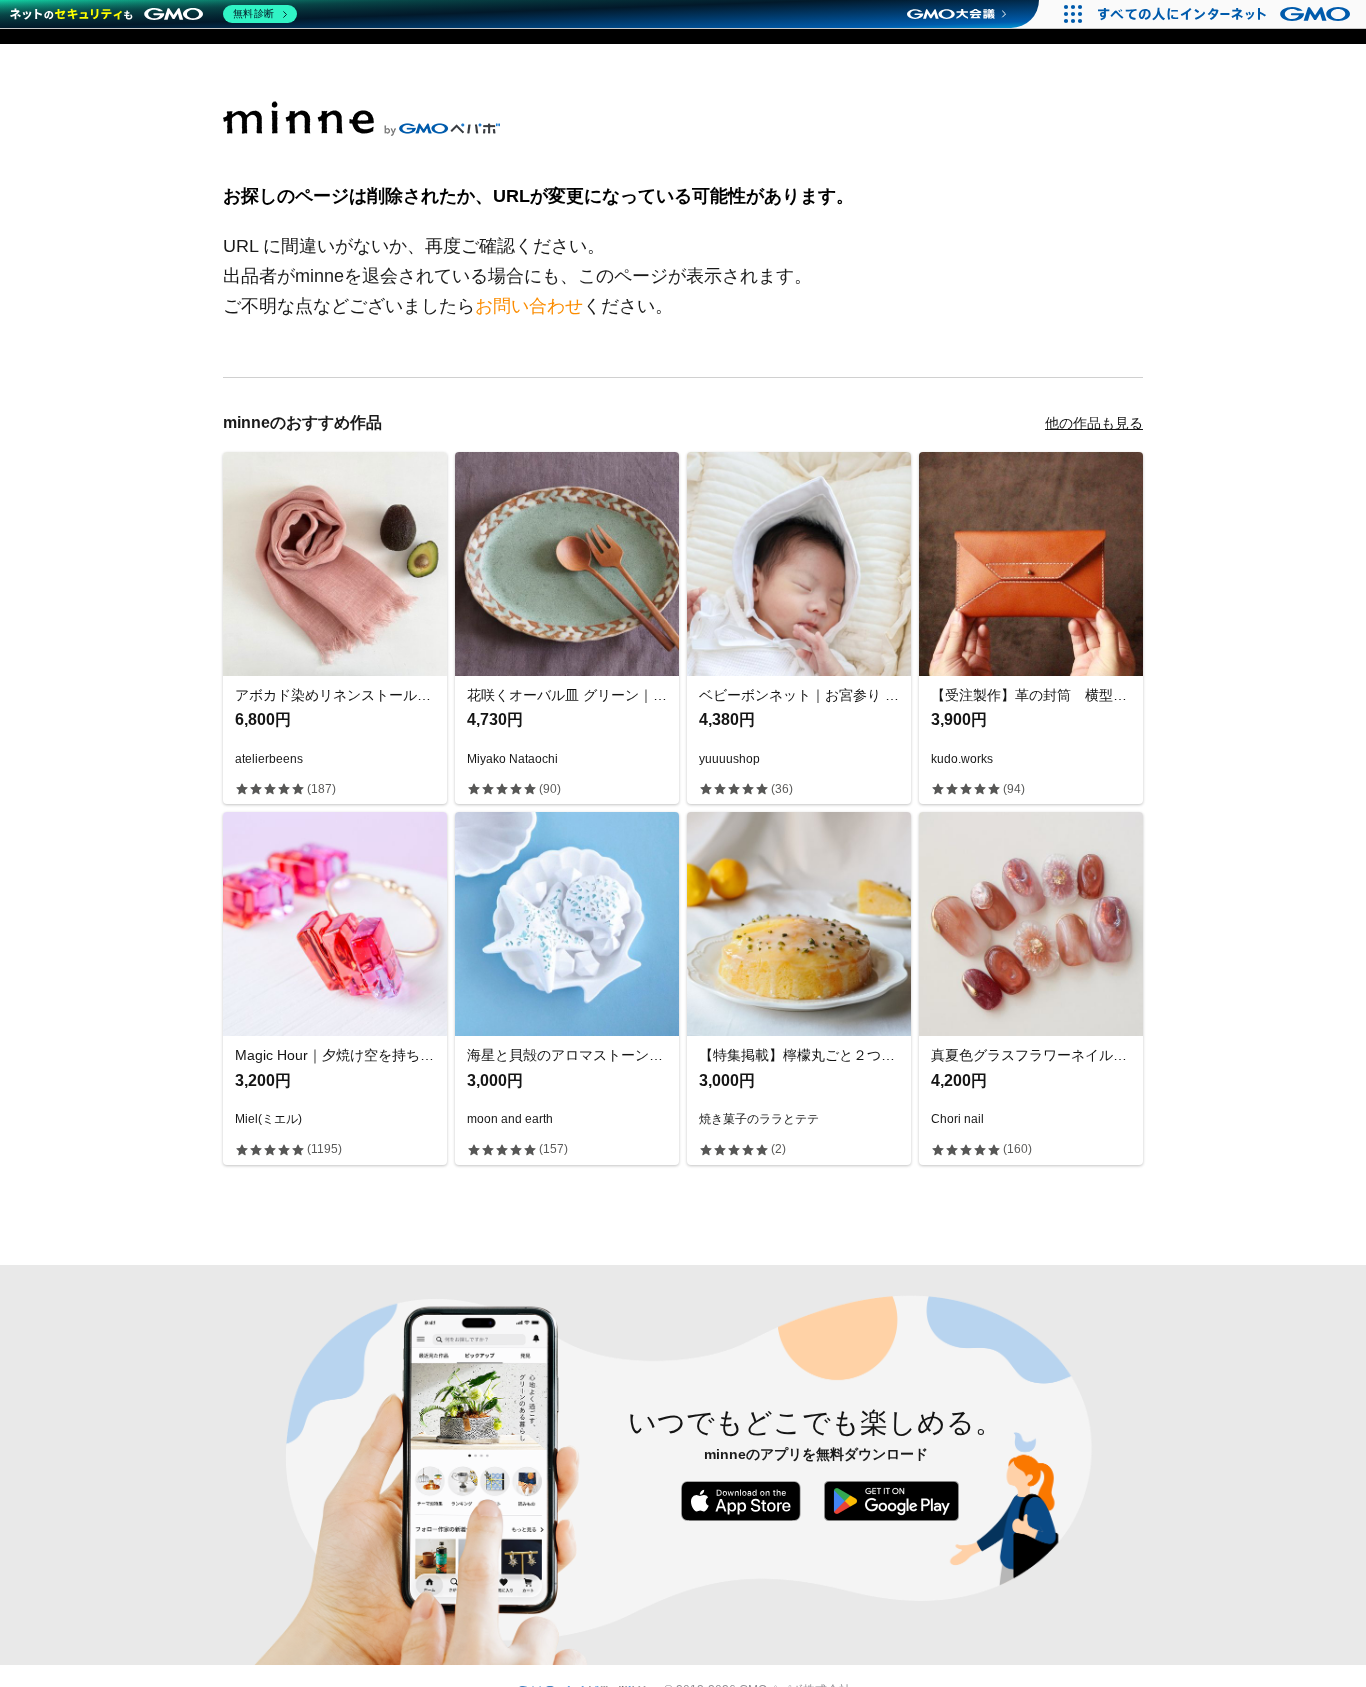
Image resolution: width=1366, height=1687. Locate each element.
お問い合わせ (529, 306)
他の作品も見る (1094, 423)
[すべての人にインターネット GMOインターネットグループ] (1226, 14)
